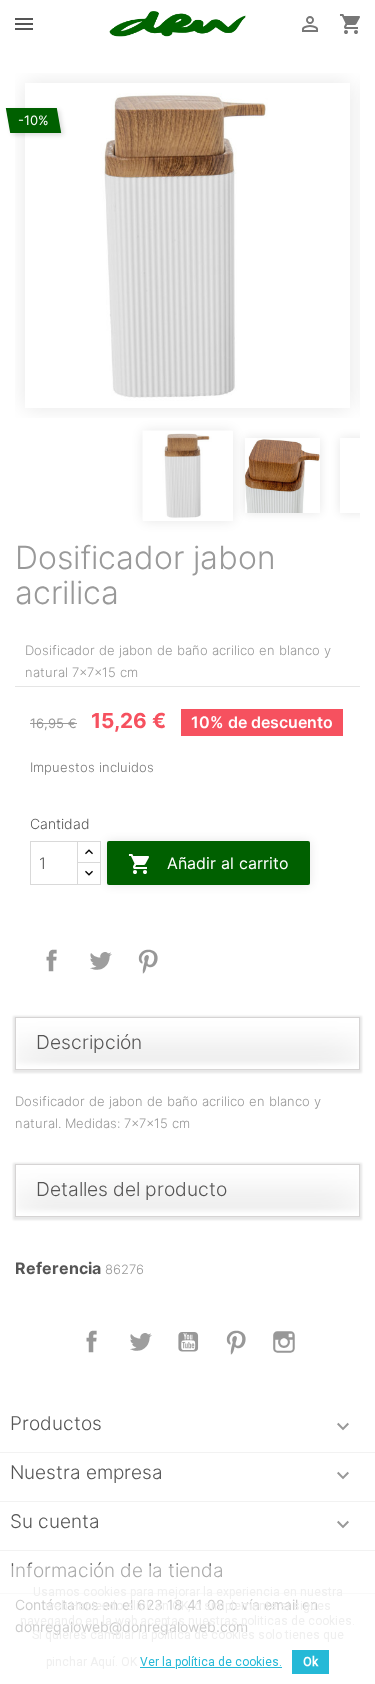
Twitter (140, 1342)
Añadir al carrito (208, 864)
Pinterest (148, 961)
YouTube (188, 1342)
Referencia (58, 1268)
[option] (187, 245)
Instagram (284, 1342)
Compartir (52, 961)
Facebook (92, 1342)
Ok (310, 1662)
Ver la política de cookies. (211, 1662)
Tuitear (100, 961)
